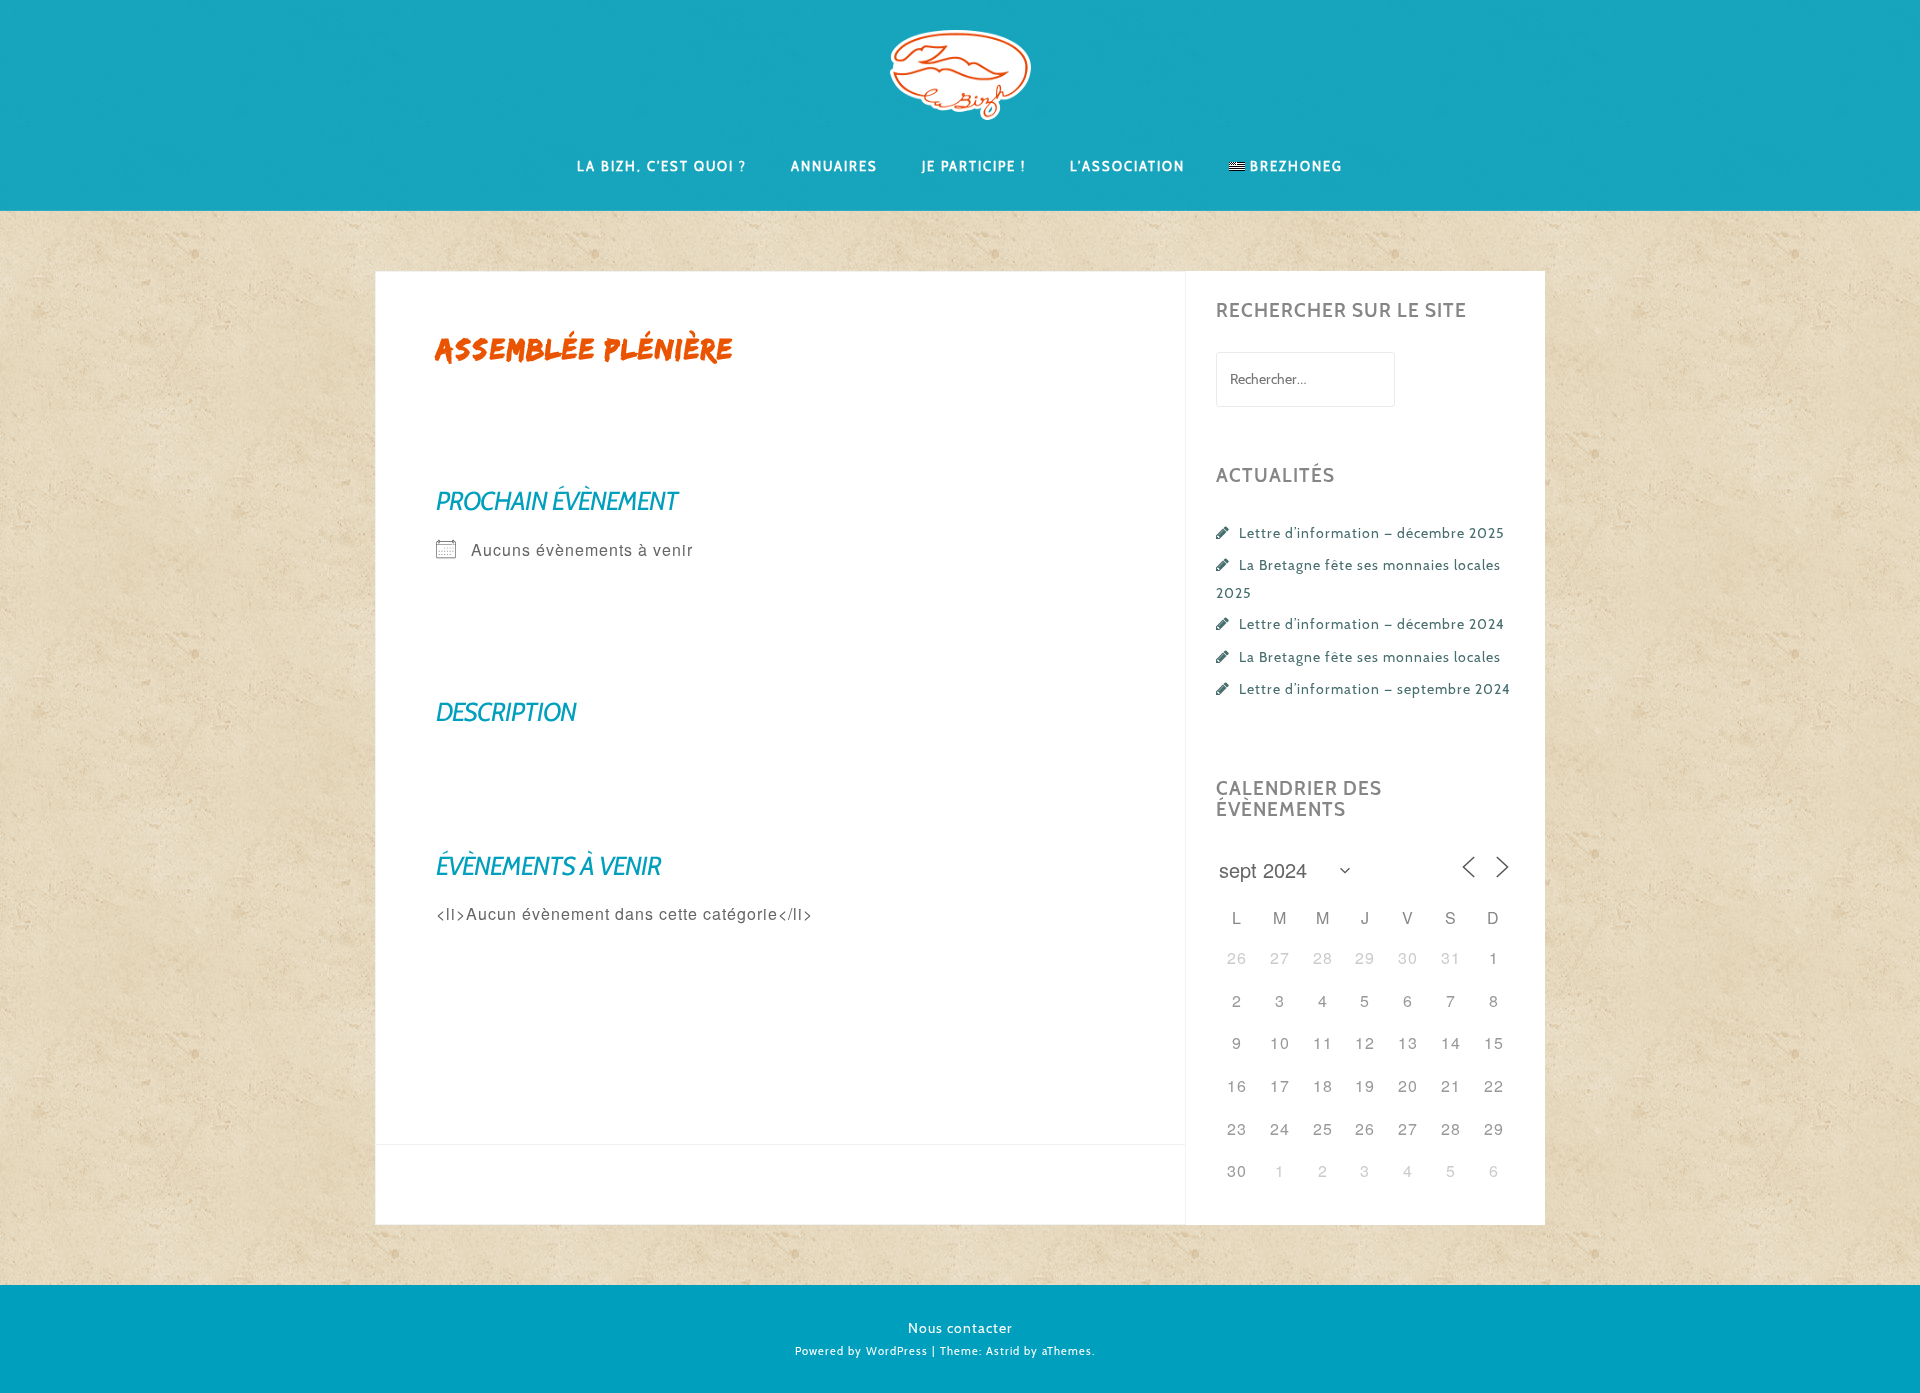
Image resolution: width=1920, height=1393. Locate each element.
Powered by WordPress (861, 1351)
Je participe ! (974, 165)
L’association (1127, 165)
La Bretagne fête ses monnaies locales (1370, 657)
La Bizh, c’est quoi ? (662, 165)
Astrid (1003, 1351)
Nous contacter (960, 1328)
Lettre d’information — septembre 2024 (1375, 689)
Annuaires (834, 165)
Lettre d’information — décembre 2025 (1372, 533)
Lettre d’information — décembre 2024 (1372, 624)
